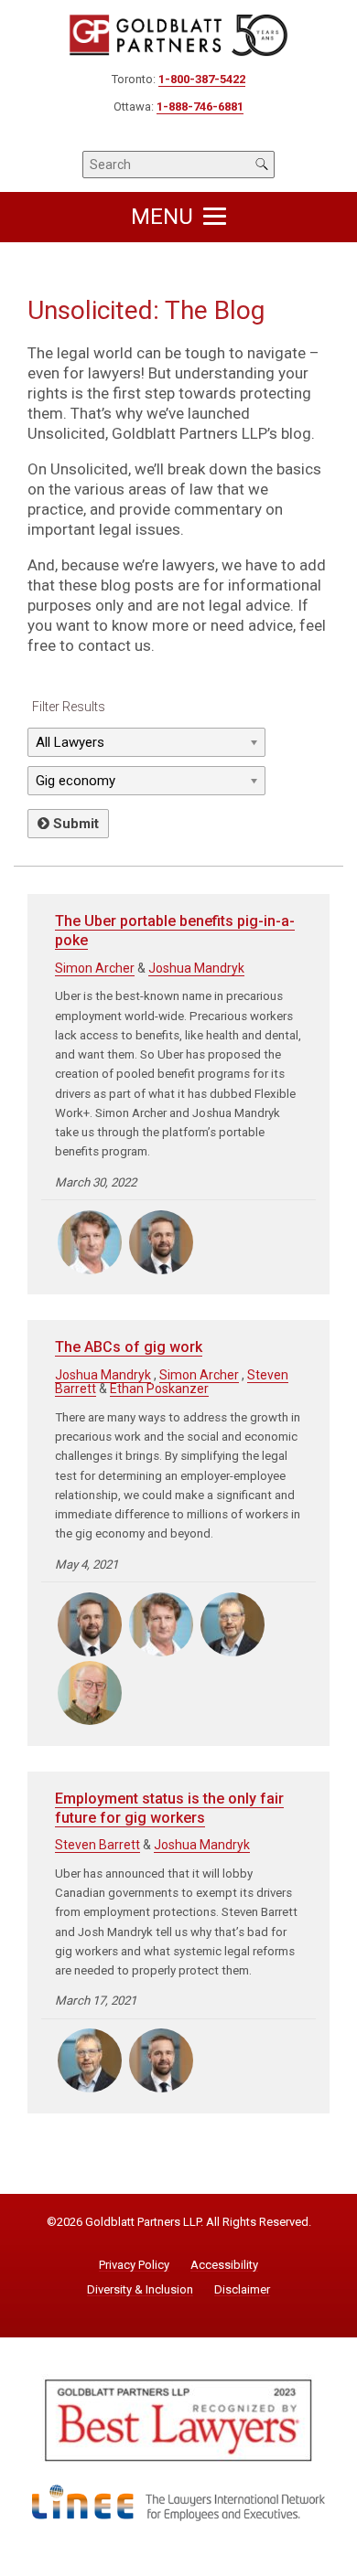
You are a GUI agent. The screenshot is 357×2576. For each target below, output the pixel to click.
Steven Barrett (97, 1845)
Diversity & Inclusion (140, 2290)
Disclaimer (242, 2290)
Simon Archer (95, 968)
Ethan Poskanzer (159, 1389)
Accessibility (224, 2265)
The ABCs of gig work (129, 1347)
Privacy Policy (134, 2265)
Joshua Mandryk (196, 968)
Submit (74, 824)
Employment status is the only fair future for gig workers (169, 1808)
